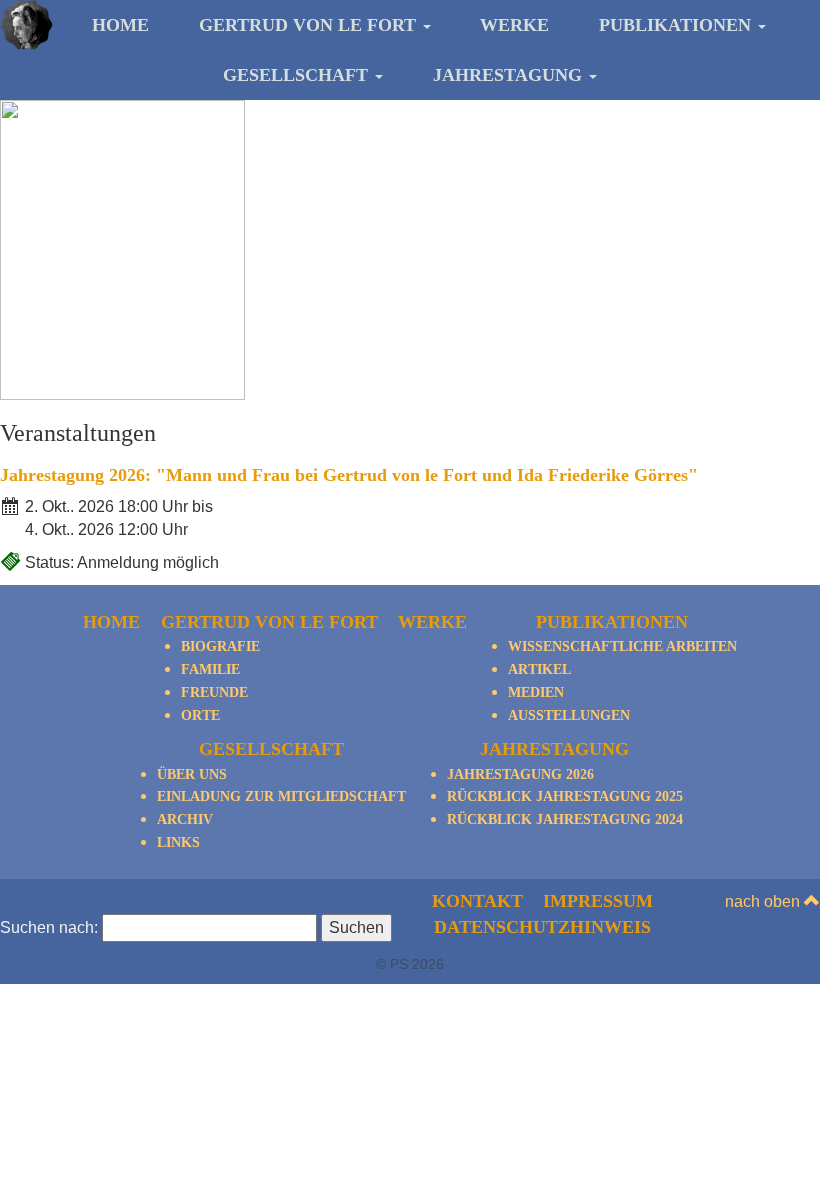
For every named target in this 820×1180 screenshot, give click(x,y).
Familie (210, 669)
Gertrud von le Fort (310, 25)
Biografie (220, 646)
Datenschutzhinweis (542, 927)
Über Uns (192, 774)
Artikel (539, 669)
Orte (200, 715)
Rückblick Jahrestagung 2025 (565, 796)
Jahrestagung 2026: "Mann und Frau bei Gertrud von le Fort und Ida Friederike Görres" (349, 475)
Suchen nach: (49, 927)
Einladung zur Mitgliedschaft (281, 796)
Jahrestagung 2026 (520, 774)
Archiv (185, 819)
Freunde (214, 692)
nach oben (764, 901)
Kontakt (477, 901)
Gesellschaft (298, 75)
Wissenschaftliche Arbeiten (622, 646)
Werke (514, 25)
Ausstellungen (569, 715)
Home (120, 25)
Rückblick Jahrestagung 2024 (565, 819)
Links (178, 842)
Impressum (598, 901)
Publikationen (677, 25)
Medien (536, 692)
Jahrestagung (510, 75)
